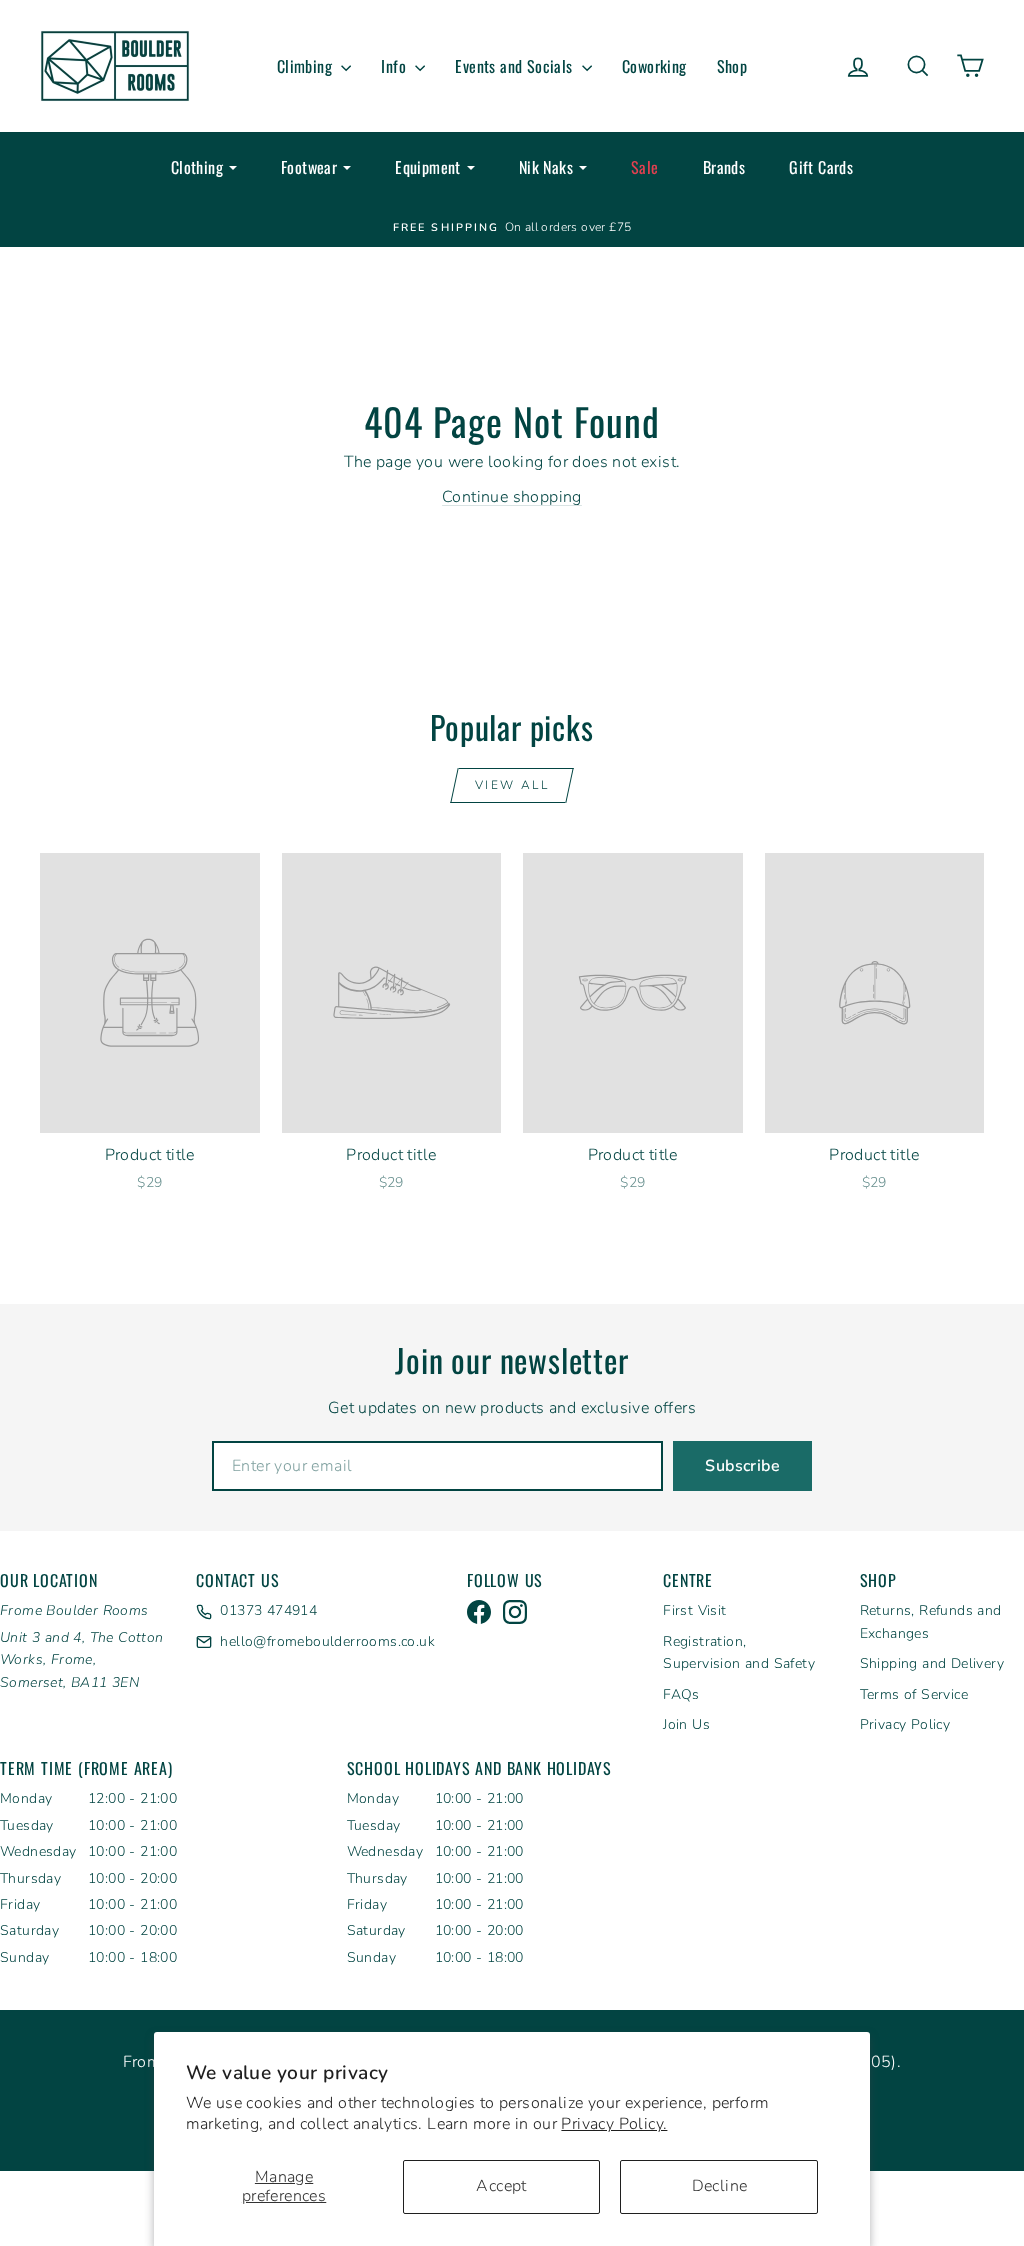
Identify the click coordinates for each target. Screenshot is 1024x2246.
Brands (724, 167)
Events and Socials (516, 66)
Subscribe (742, 1466)
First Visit (694, 1610)
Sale (645, 167)
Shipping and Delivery (932, 1663)
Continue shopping (512, 497)
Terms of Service (914, 1694)
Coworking (654, 66)
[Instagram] (515, 1612)
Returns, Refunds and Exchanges (931, 1621)
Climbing (307, 66)
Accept (501, 2186)
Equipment (428, 167)
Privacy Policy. (614, 2124)
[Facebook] (479, 1612)
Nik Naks (546, 167)
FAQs (681, 1694)
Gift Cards (821, 167)
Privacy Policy (905, 1724)
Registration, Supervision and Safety (739, 1652)
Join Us (686, 1724)
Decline (720, 2186)
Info (395, 66)
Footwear (309, 167)
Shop (732, 66)
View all (512, 785)
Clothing (197, 167)
